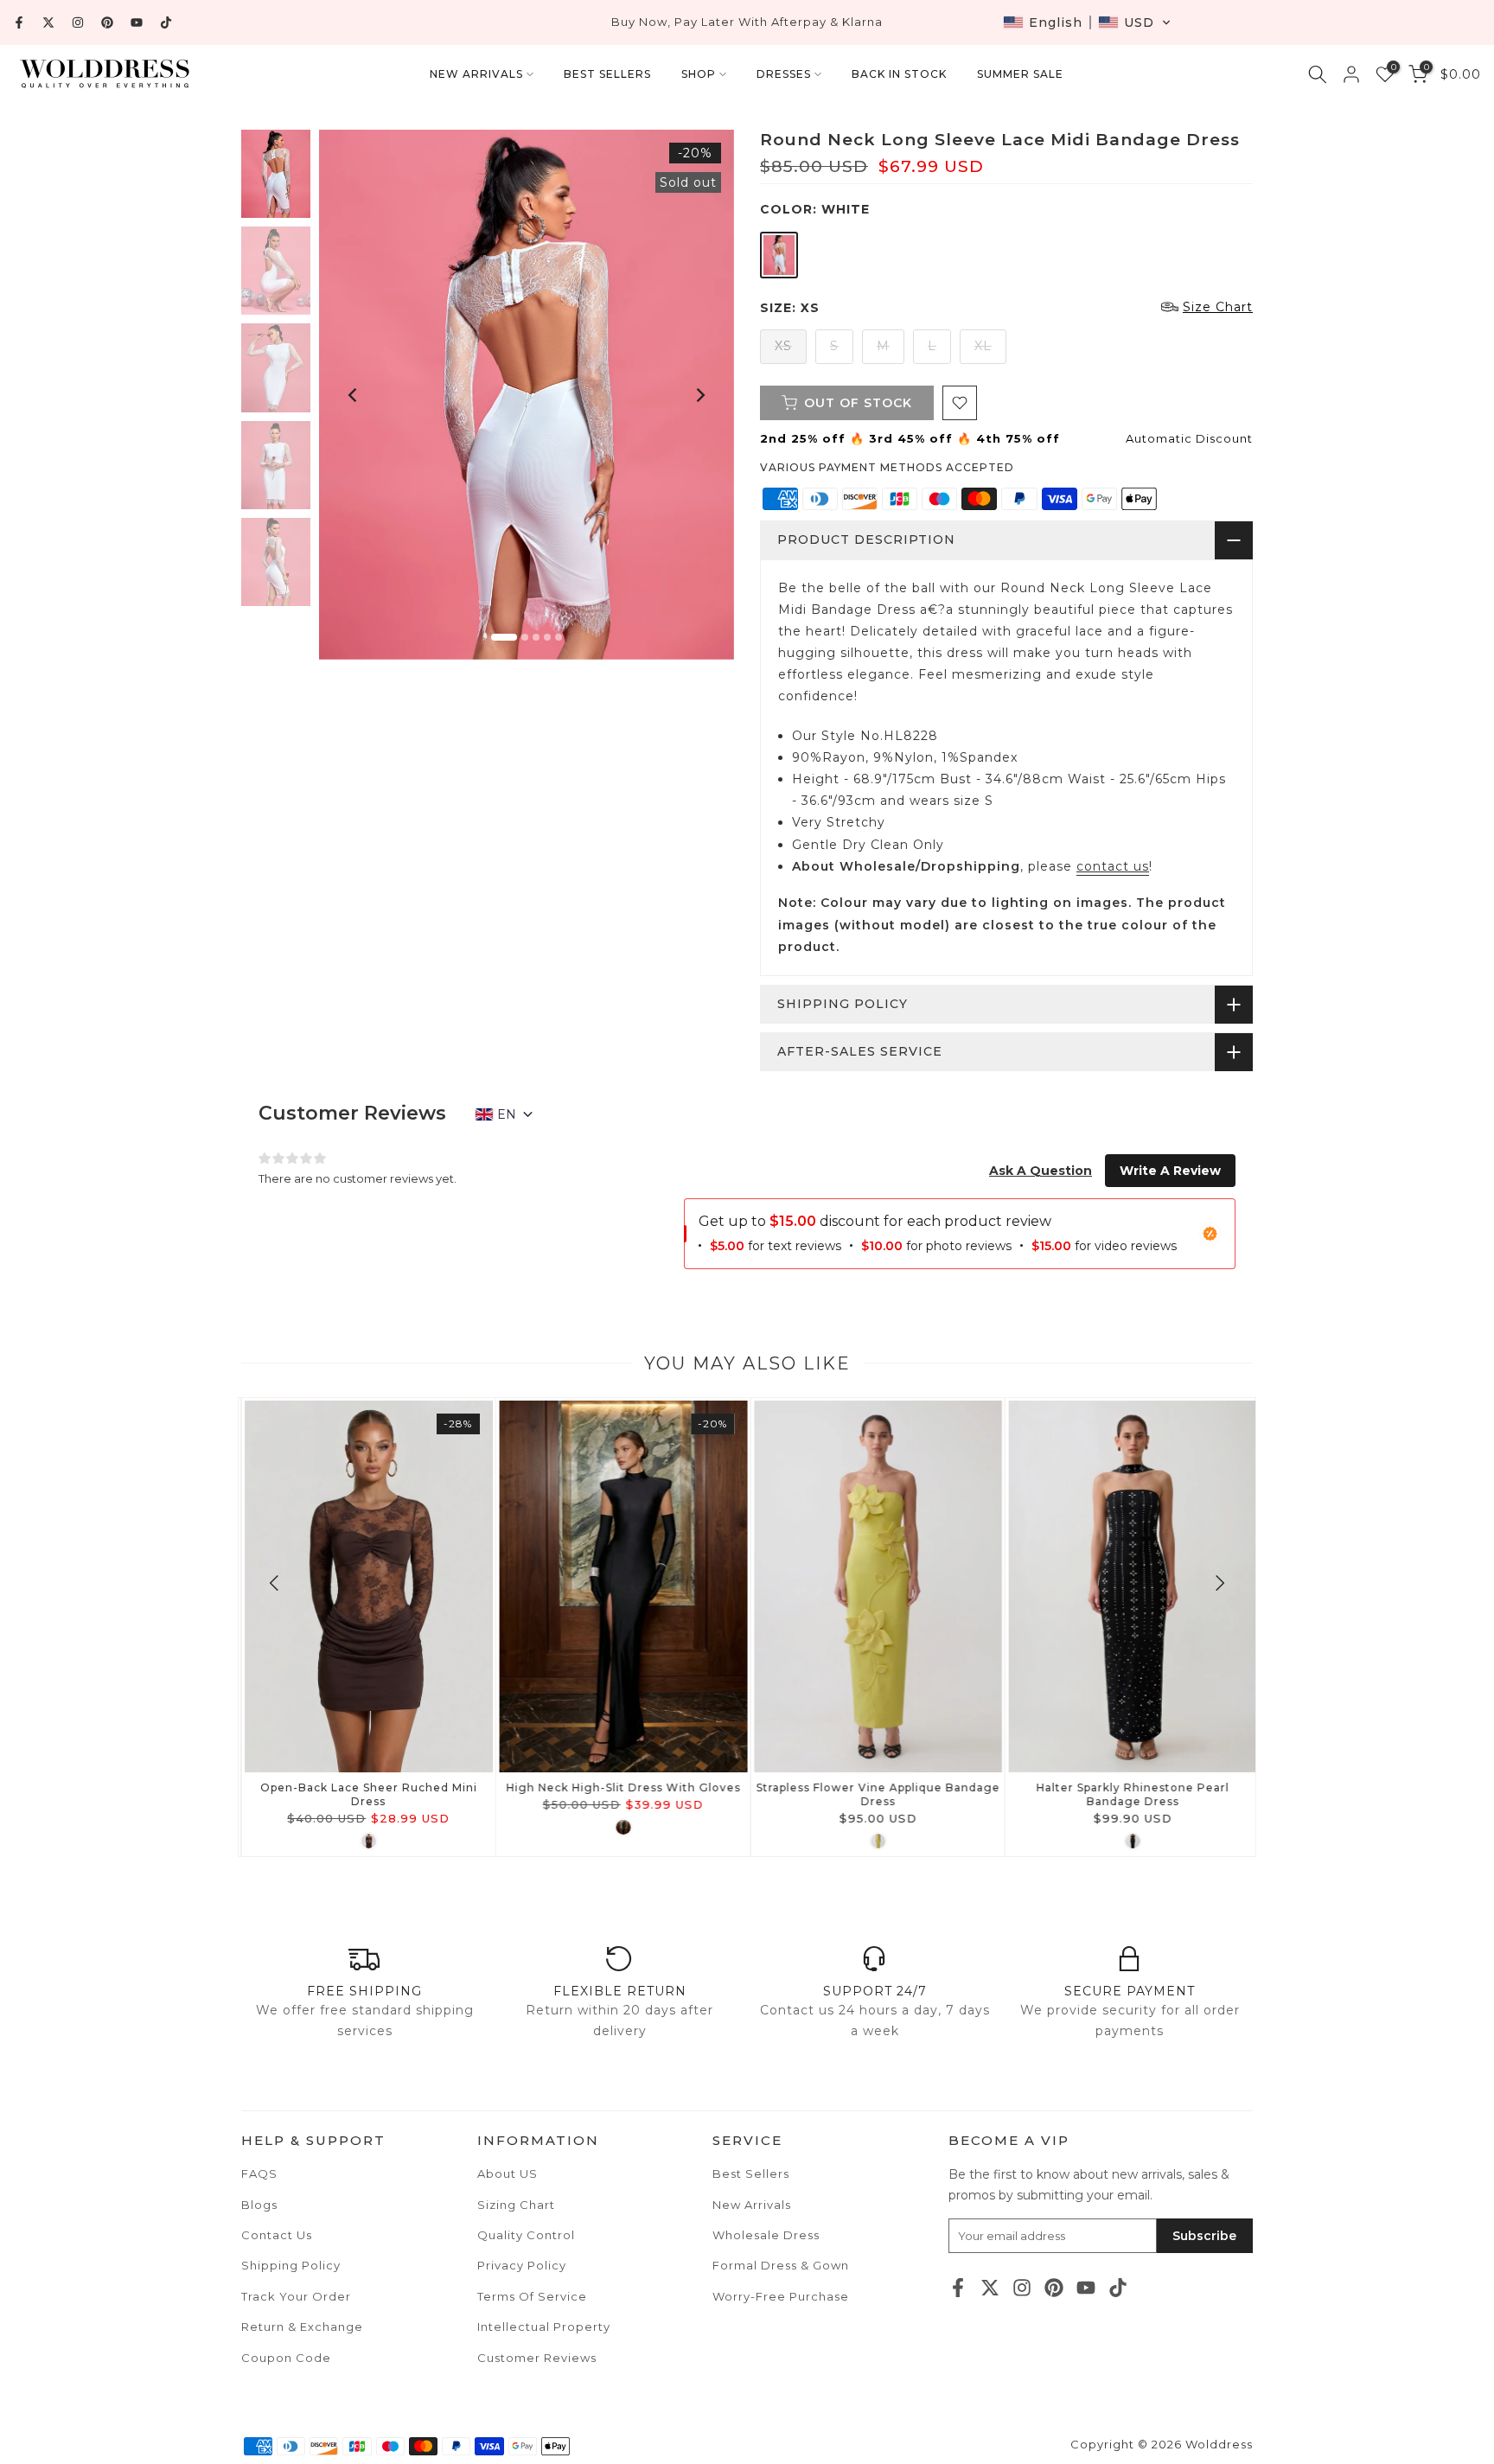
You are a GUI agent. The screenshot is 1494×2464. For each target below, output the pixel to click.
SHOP (699, 74)
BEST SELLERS (607, 74)
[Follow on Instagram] (78, 22)
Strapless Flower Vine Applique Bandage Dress (874, 1794)
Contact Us (277, 2235)
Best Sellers (751, 2174)
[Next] (699, 395)
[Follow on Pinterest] (107, 22)
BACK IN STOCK (899, 74)
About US (508, 2174)
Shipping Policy (291, 2265)
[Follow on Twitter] (48, 22)
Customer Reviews (537, 2358)
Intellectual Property (544, 2327)
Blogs (259, 2205)
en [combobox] (507, 1114)
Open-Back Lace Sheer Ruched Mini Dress (365, 1794)
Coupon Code (286, 2358)
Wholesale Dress (766, 2235)
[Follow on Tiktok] (166, 22)
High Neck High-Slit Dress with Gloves (619, 1787)
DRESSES (784, 74)
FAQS (259, 2174)
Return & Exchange (302, 2327)
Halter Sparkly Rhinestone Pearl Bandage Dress (1129, 1794)
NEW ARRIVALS (476, 74)
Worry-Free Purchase (781, 2296)
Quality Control (526, 2235)
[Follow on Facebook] (19, 22)
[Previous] (354, 395)
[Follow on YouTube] (137, 22)
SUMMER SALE (1020, 74)
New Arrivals (752, 2205)
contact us (1113, 866)
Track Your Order (296, 2296)
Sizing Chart (516, 2205)
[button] (1087, 22)
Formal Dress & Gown (781, 2265)
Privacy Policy (522, 2265)
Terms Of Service (532, 2296)
